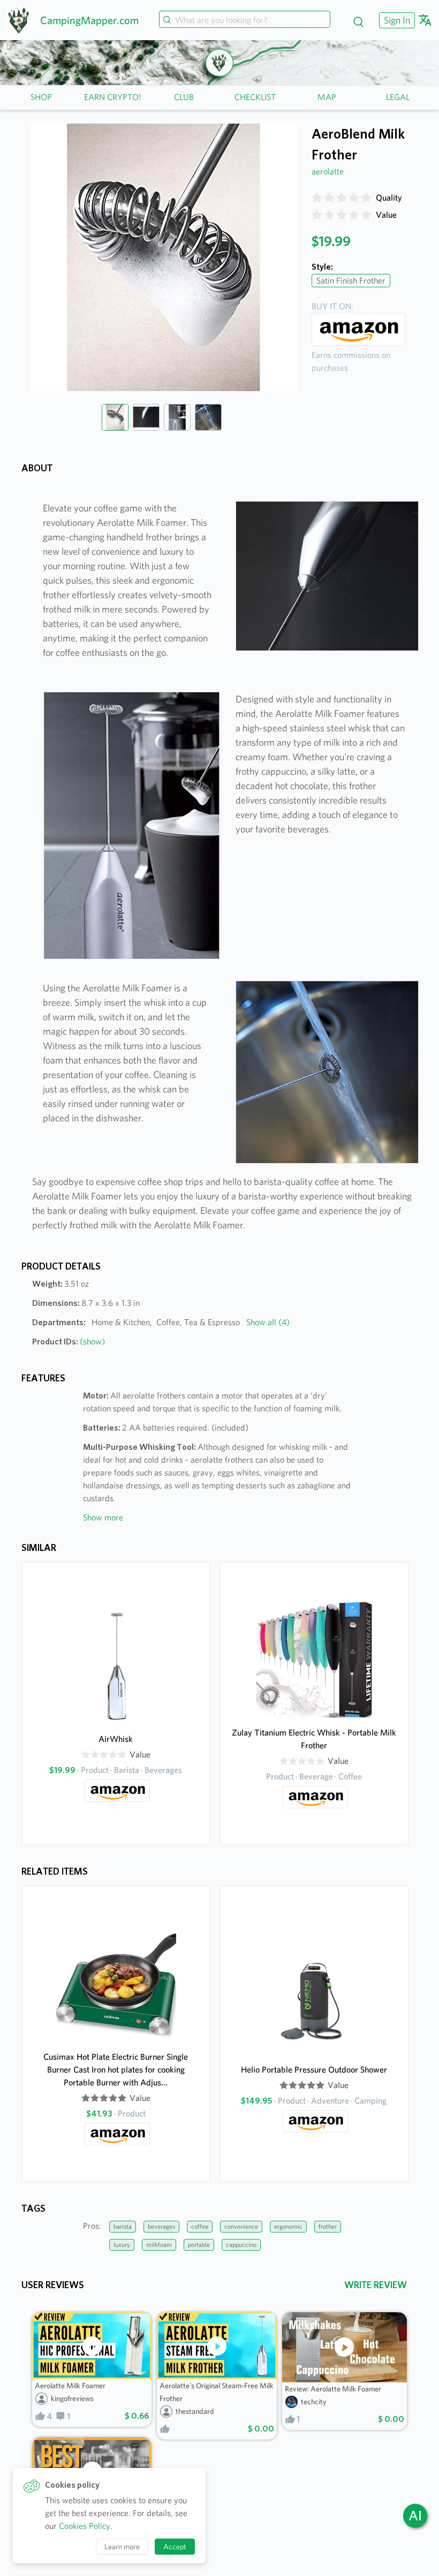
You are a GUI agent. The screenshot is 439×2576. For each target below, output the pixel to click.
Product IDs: (69, 1341)
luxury (122, 2245)
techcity (314, 2402)
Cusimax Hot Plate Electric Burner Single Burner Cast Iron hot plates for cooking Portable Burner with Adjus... (116, 2070)
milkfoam (159, 2245)
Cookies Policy (85, 2526)
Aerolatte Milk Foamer (70, 2386)
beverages (161, 2226)
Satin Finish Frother (351, 281)
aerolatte (328, 171)
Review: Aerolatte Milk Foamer (333, 2389)
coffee (200, 2226)
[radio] (317, 198)
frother (328, 2226)
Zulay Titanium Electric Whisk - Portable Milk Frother (314, 1739)
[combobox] (245, 20)
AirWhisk (116, 1739)
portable (199, 2245)
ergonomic (288, 2226)
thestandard (195, 2411)
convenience (241, 2226)
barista (123, 2226)
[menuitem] (396, 20)
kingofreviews (72, 2398)
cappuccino (241, 2245)
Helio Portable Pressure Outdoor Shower (314, 2070)
